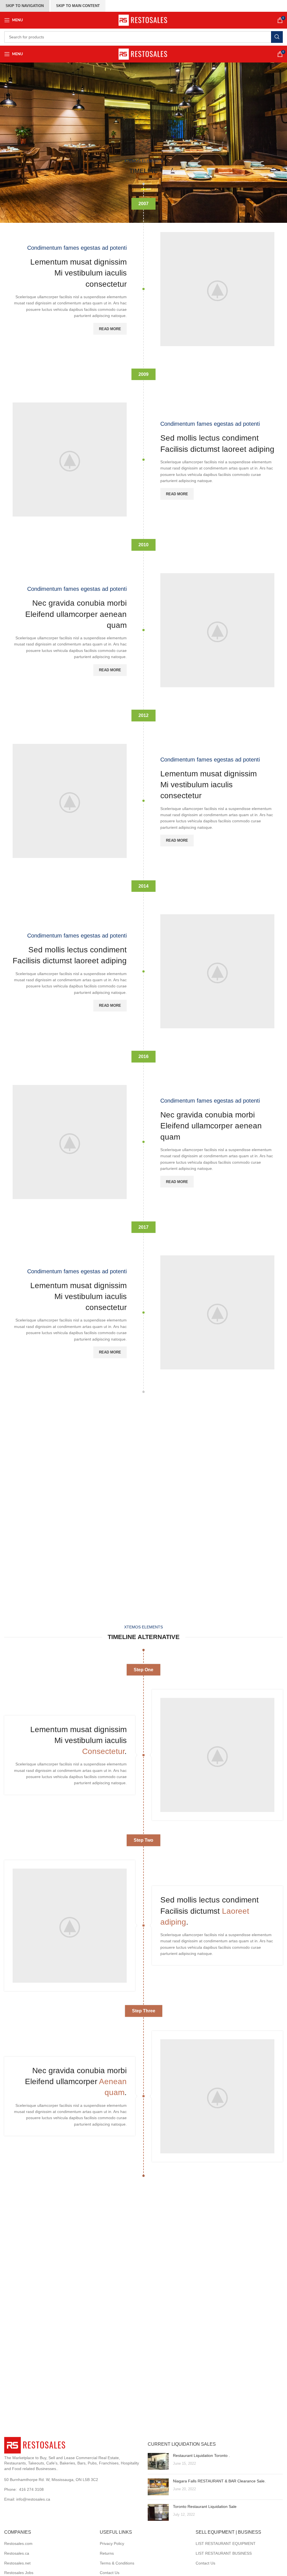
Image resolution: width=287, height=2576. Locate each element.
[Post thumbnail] (158, 2461)
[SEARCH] (277, 37)
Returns (107, 2553)
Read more (110, 329)
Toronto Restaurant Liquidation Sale (205, 2506)
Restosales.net (17, 2563)
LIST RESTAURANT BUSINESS (224, 2553)
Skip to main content (78, 6)
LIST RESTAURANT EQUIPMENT (226, 2543)
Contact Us (110, 2573)
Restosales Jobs (19, 2573)
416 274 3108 (31, 2489)
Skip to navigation (25, 6)
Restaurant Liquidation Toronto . (201, 2455)
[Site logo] (144, 20)
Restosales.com (18, 2543)
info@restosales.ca (33, 2499)
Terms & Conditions (117, 2563)
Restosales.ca (17, 2553)
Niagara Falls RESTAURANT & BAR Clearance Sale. (219, 2481)
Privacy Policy (112, 2543)
